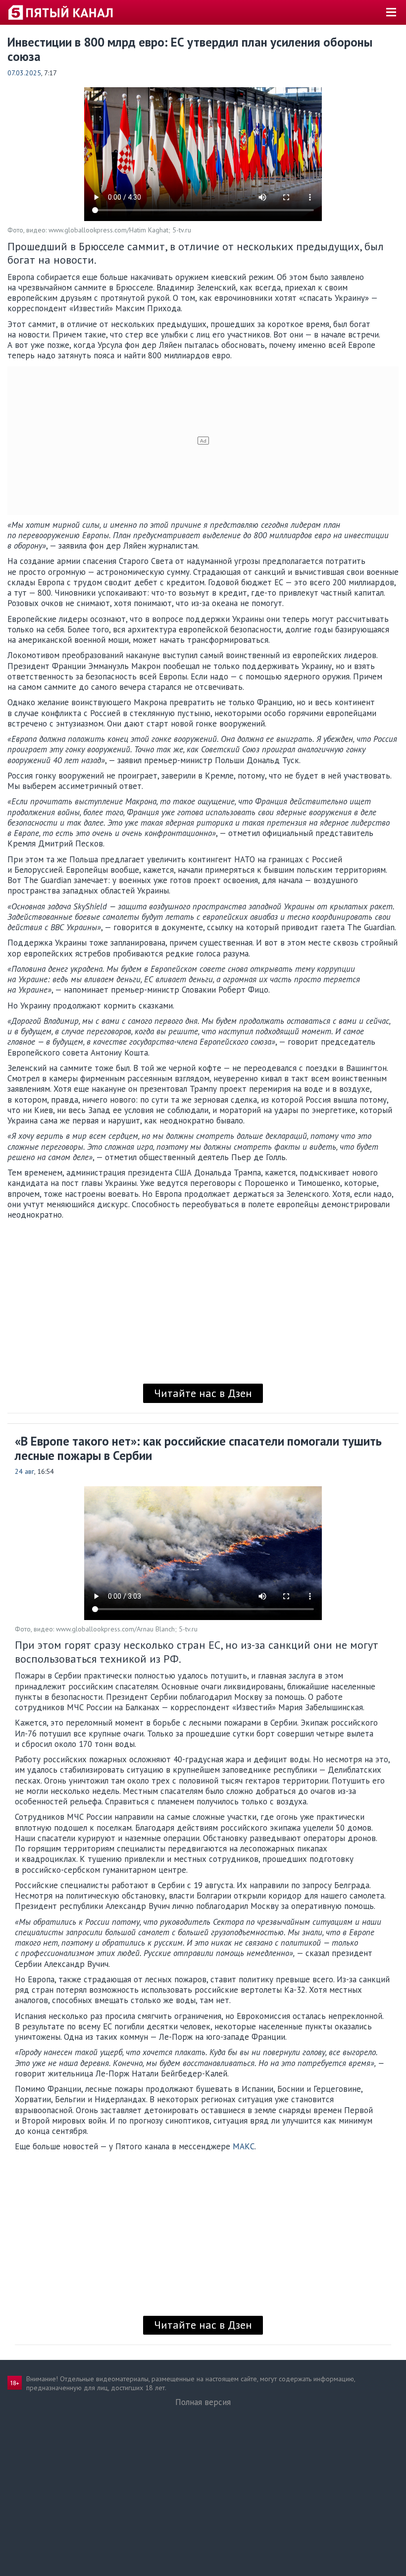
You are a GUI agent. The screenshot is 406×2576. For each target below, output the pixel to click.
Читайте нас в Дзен (203, 1393)
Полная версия (203, 2402)
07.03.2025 (24, 73)
